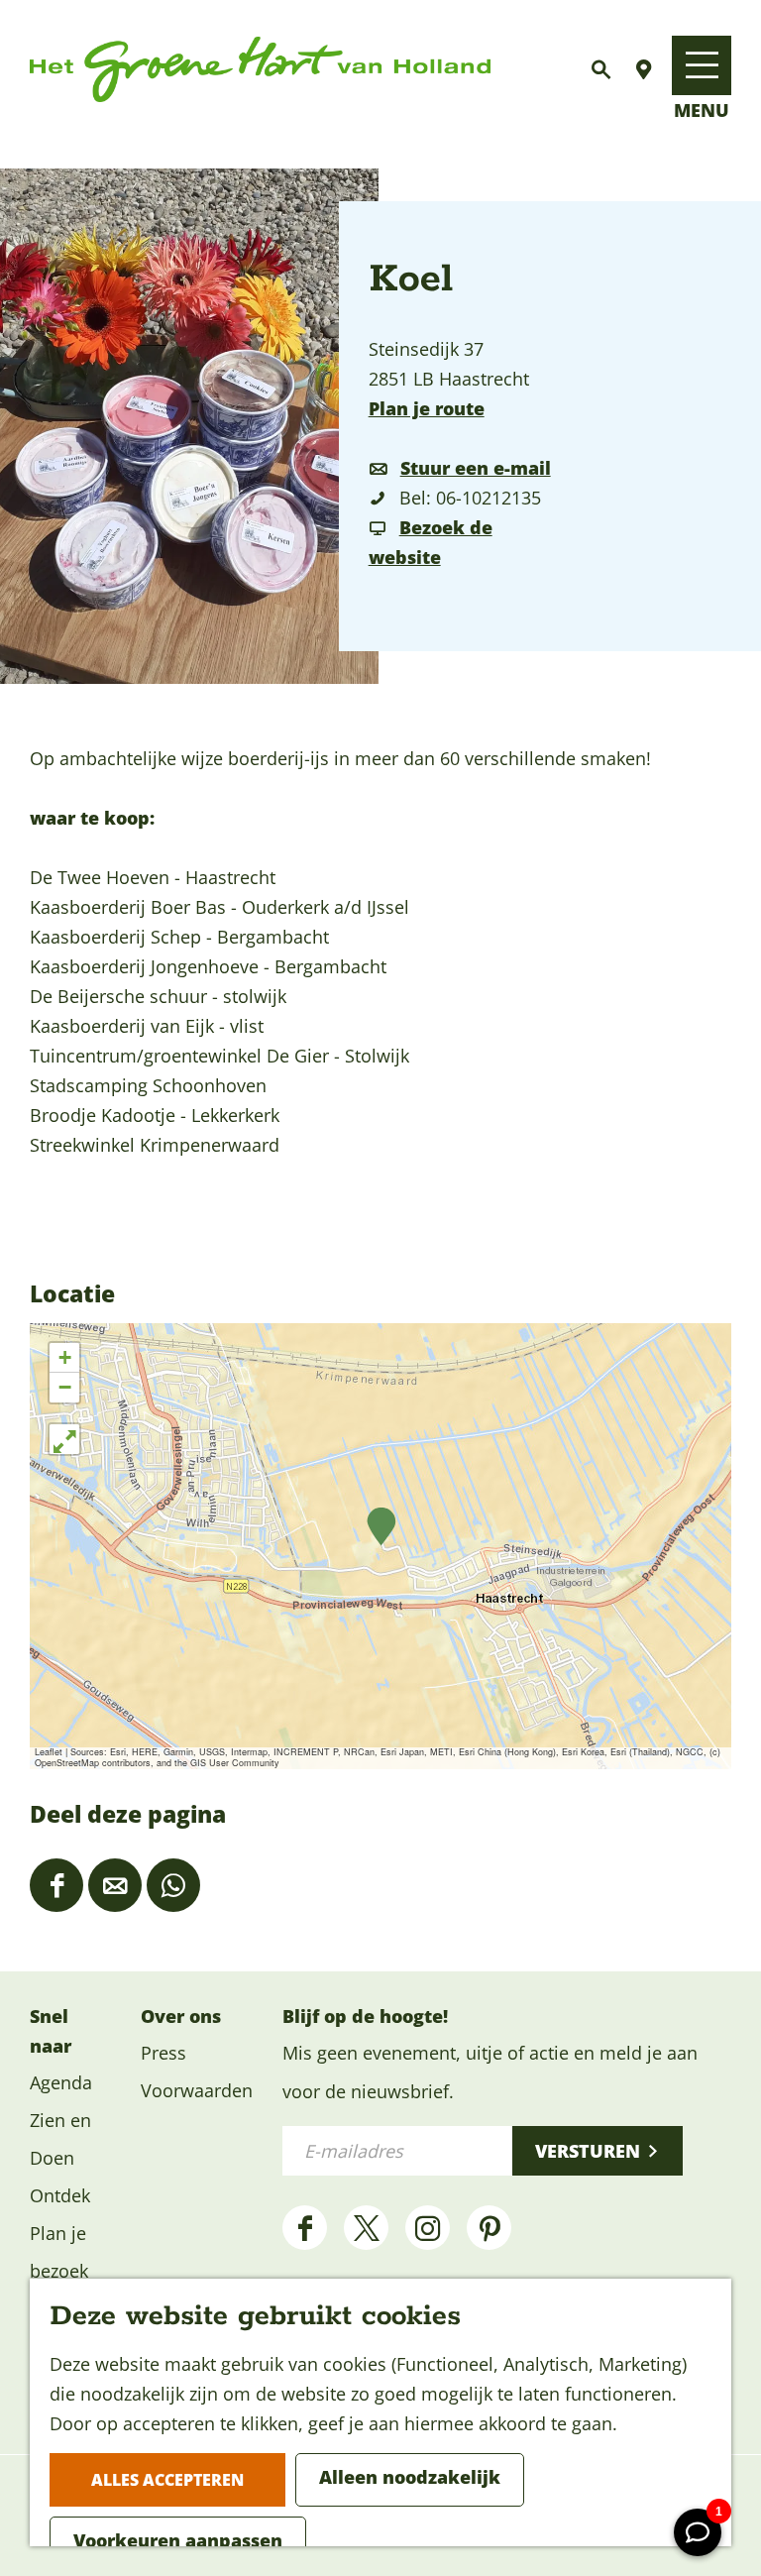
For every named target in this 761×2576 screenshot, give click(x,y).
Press (163, 2053)
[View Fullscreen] (64, 1439)
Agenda (61, 2082)
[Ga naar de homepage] (260, 70)
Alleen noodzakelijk (410, 2477)
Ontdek (60, 2195)
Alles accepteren (167, 2480)
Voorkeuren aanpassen (178, 2540)
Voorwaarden (197, 2090)
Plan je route (427, 408)
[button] (381, 1527)
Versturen (588, 2151)
